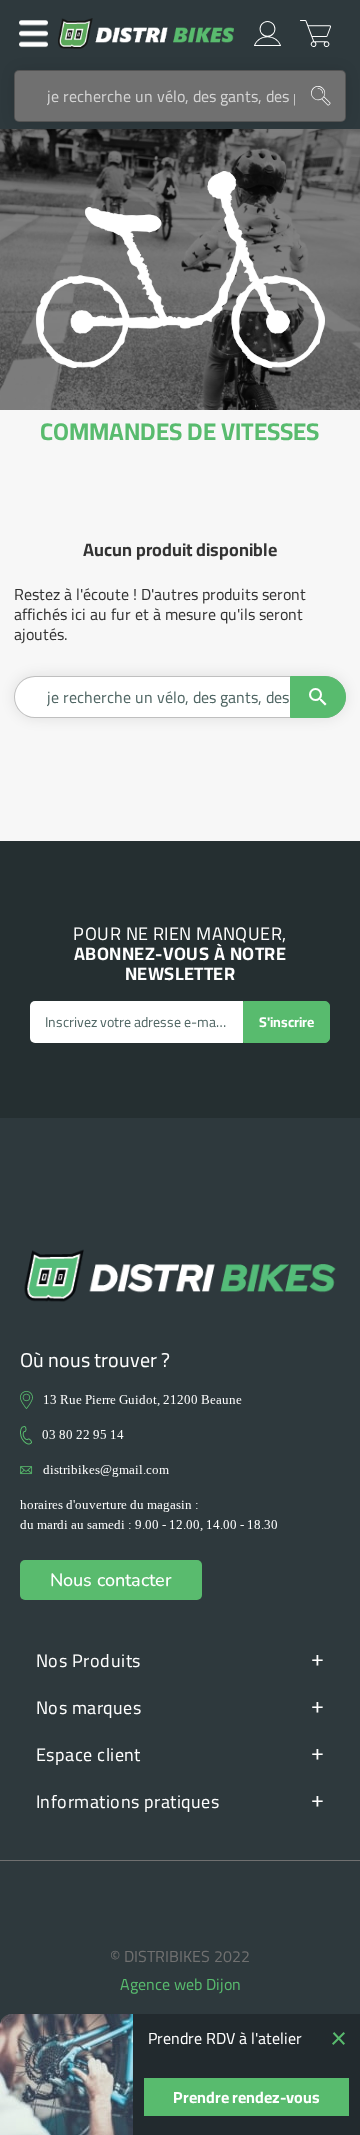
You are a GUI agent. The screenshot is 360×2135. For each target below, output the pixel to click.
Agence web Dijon (180, 1984)
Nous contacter (111, 1580)
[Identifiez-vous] (267, 33)
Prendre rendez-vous (246, 2097)
